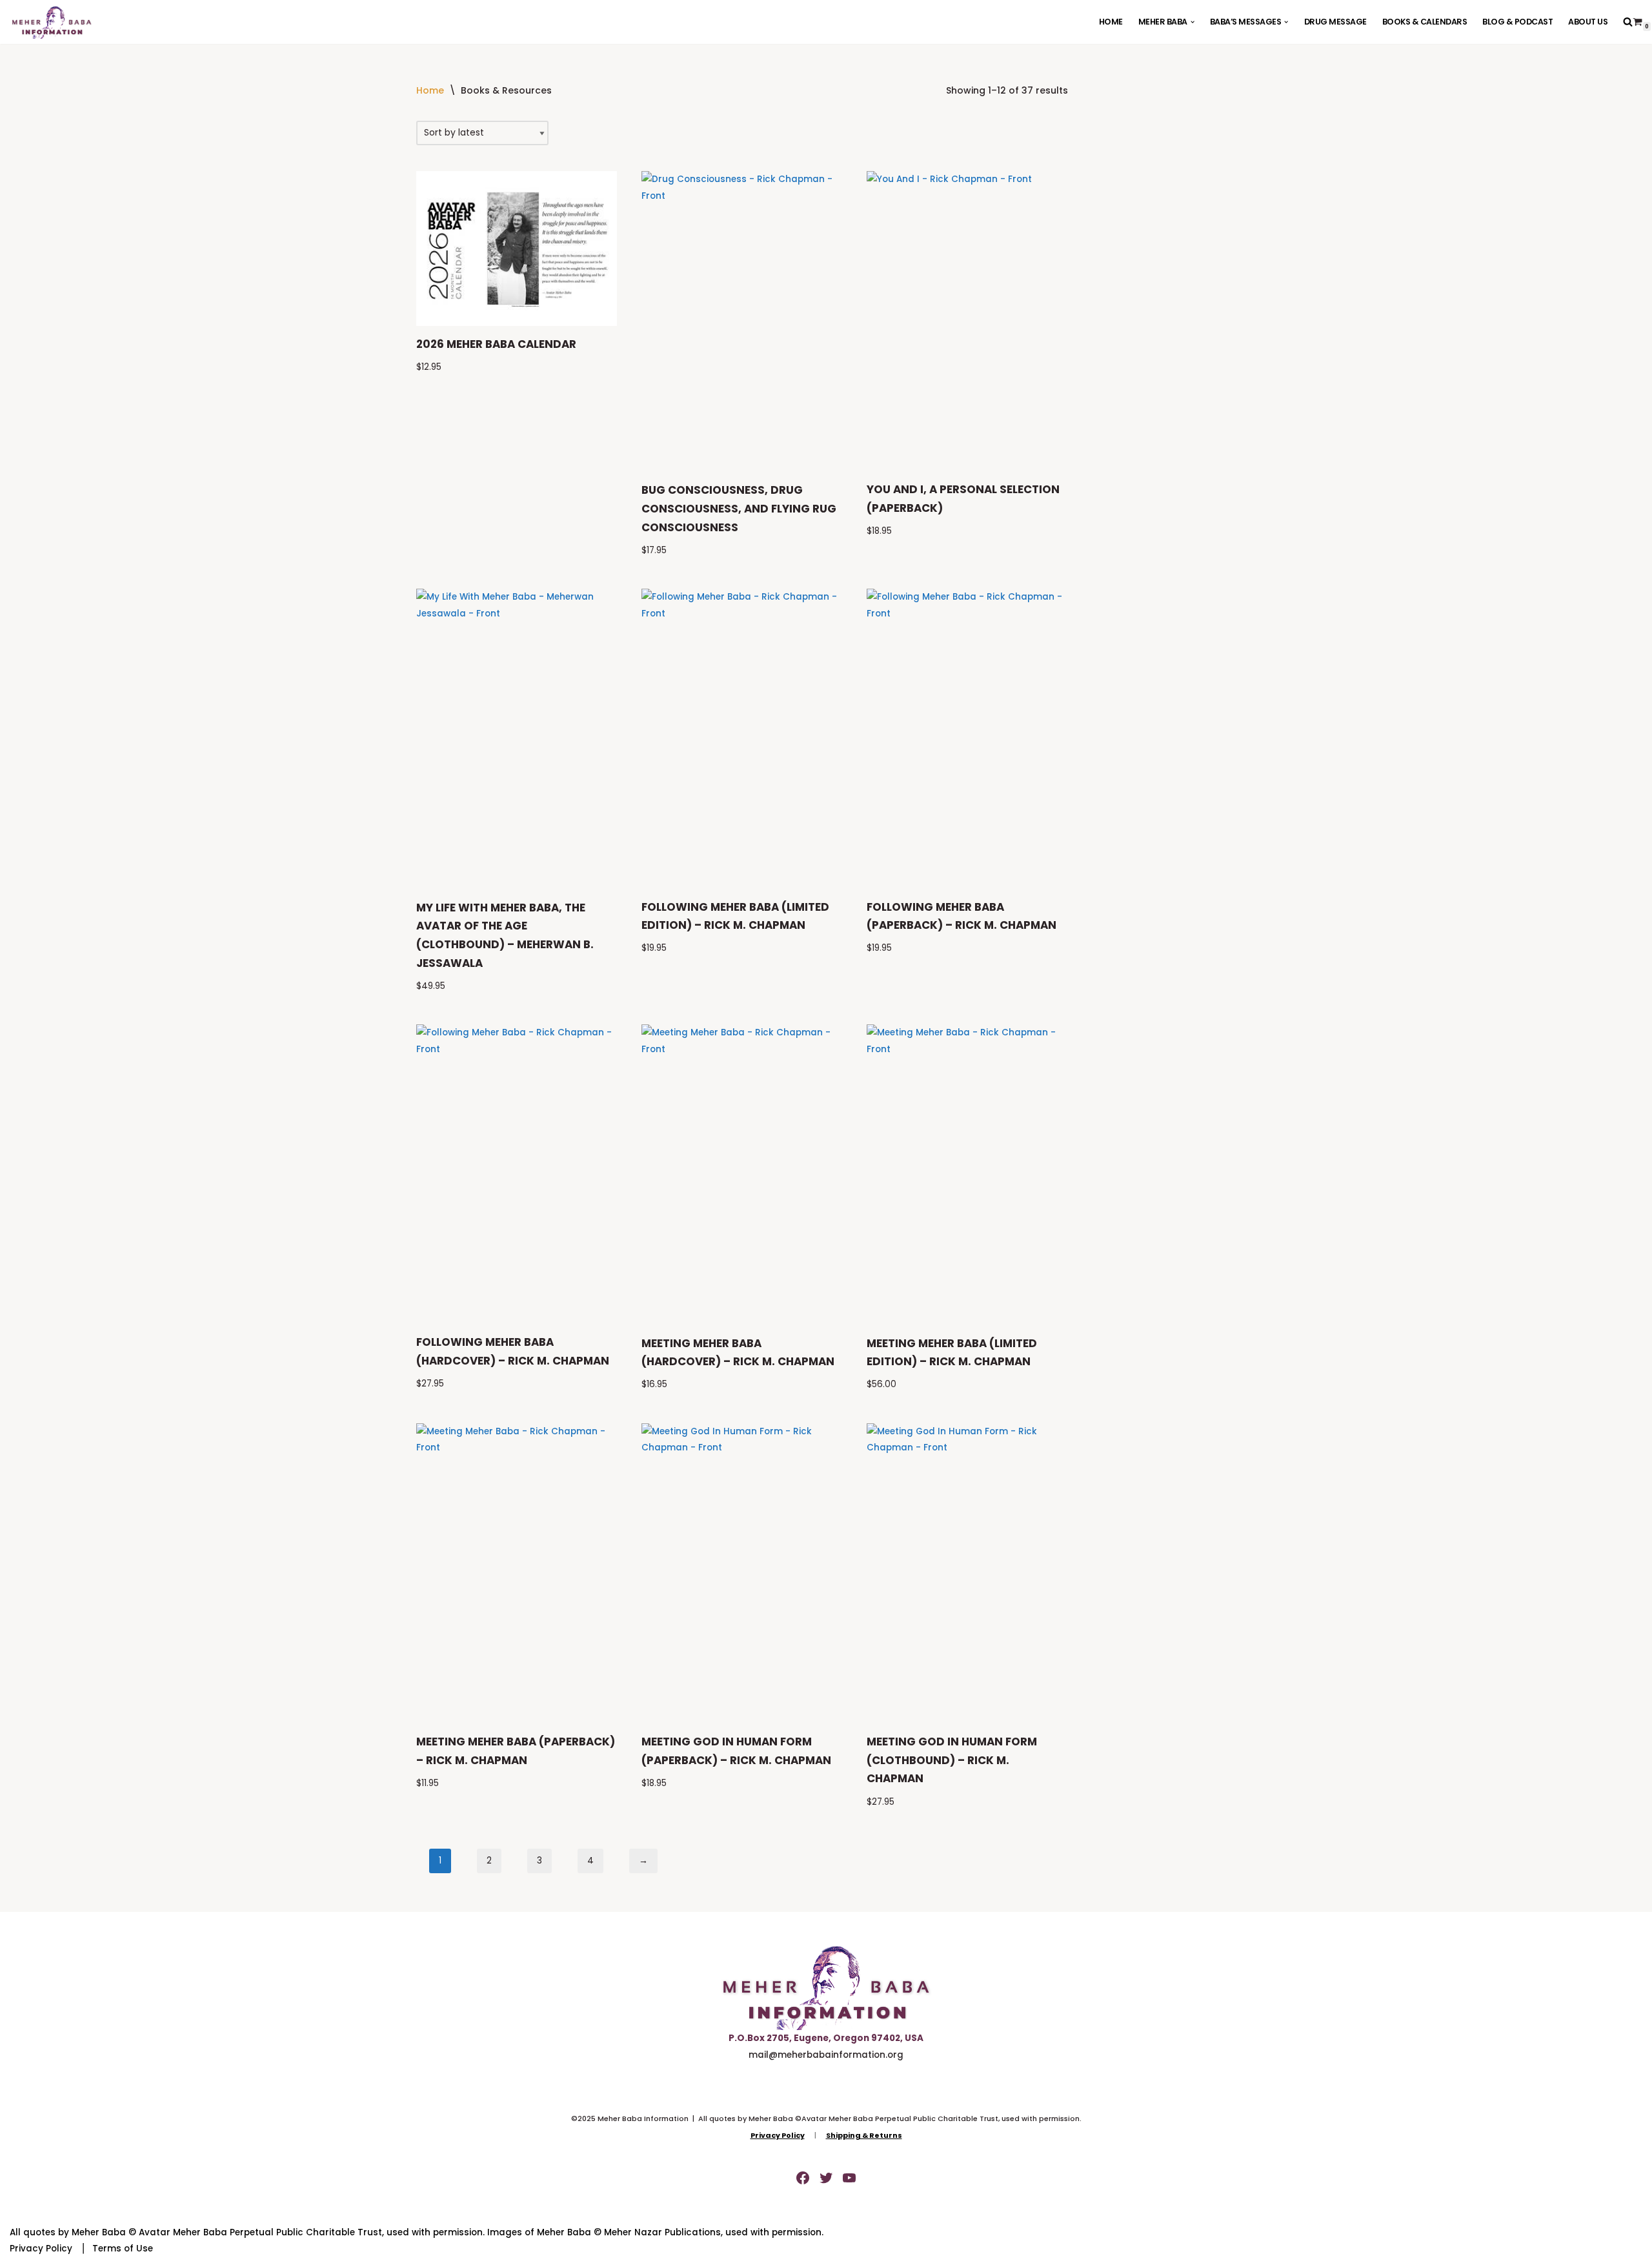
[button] (1193, 22)
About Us (1588, 22)
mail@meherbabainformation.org (826, 2055)
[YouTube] (849, 2178)
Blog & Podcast (1517, 22)
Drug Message (1335, 22)
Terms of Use (123, 2249)
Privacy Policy (41, 2249)
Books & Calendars (1425, 22)
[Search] (1628, 22)
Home (1111, 22)
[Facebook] (803, 2178)
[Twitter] (826, 2178)
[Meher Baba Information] (52, 22)
